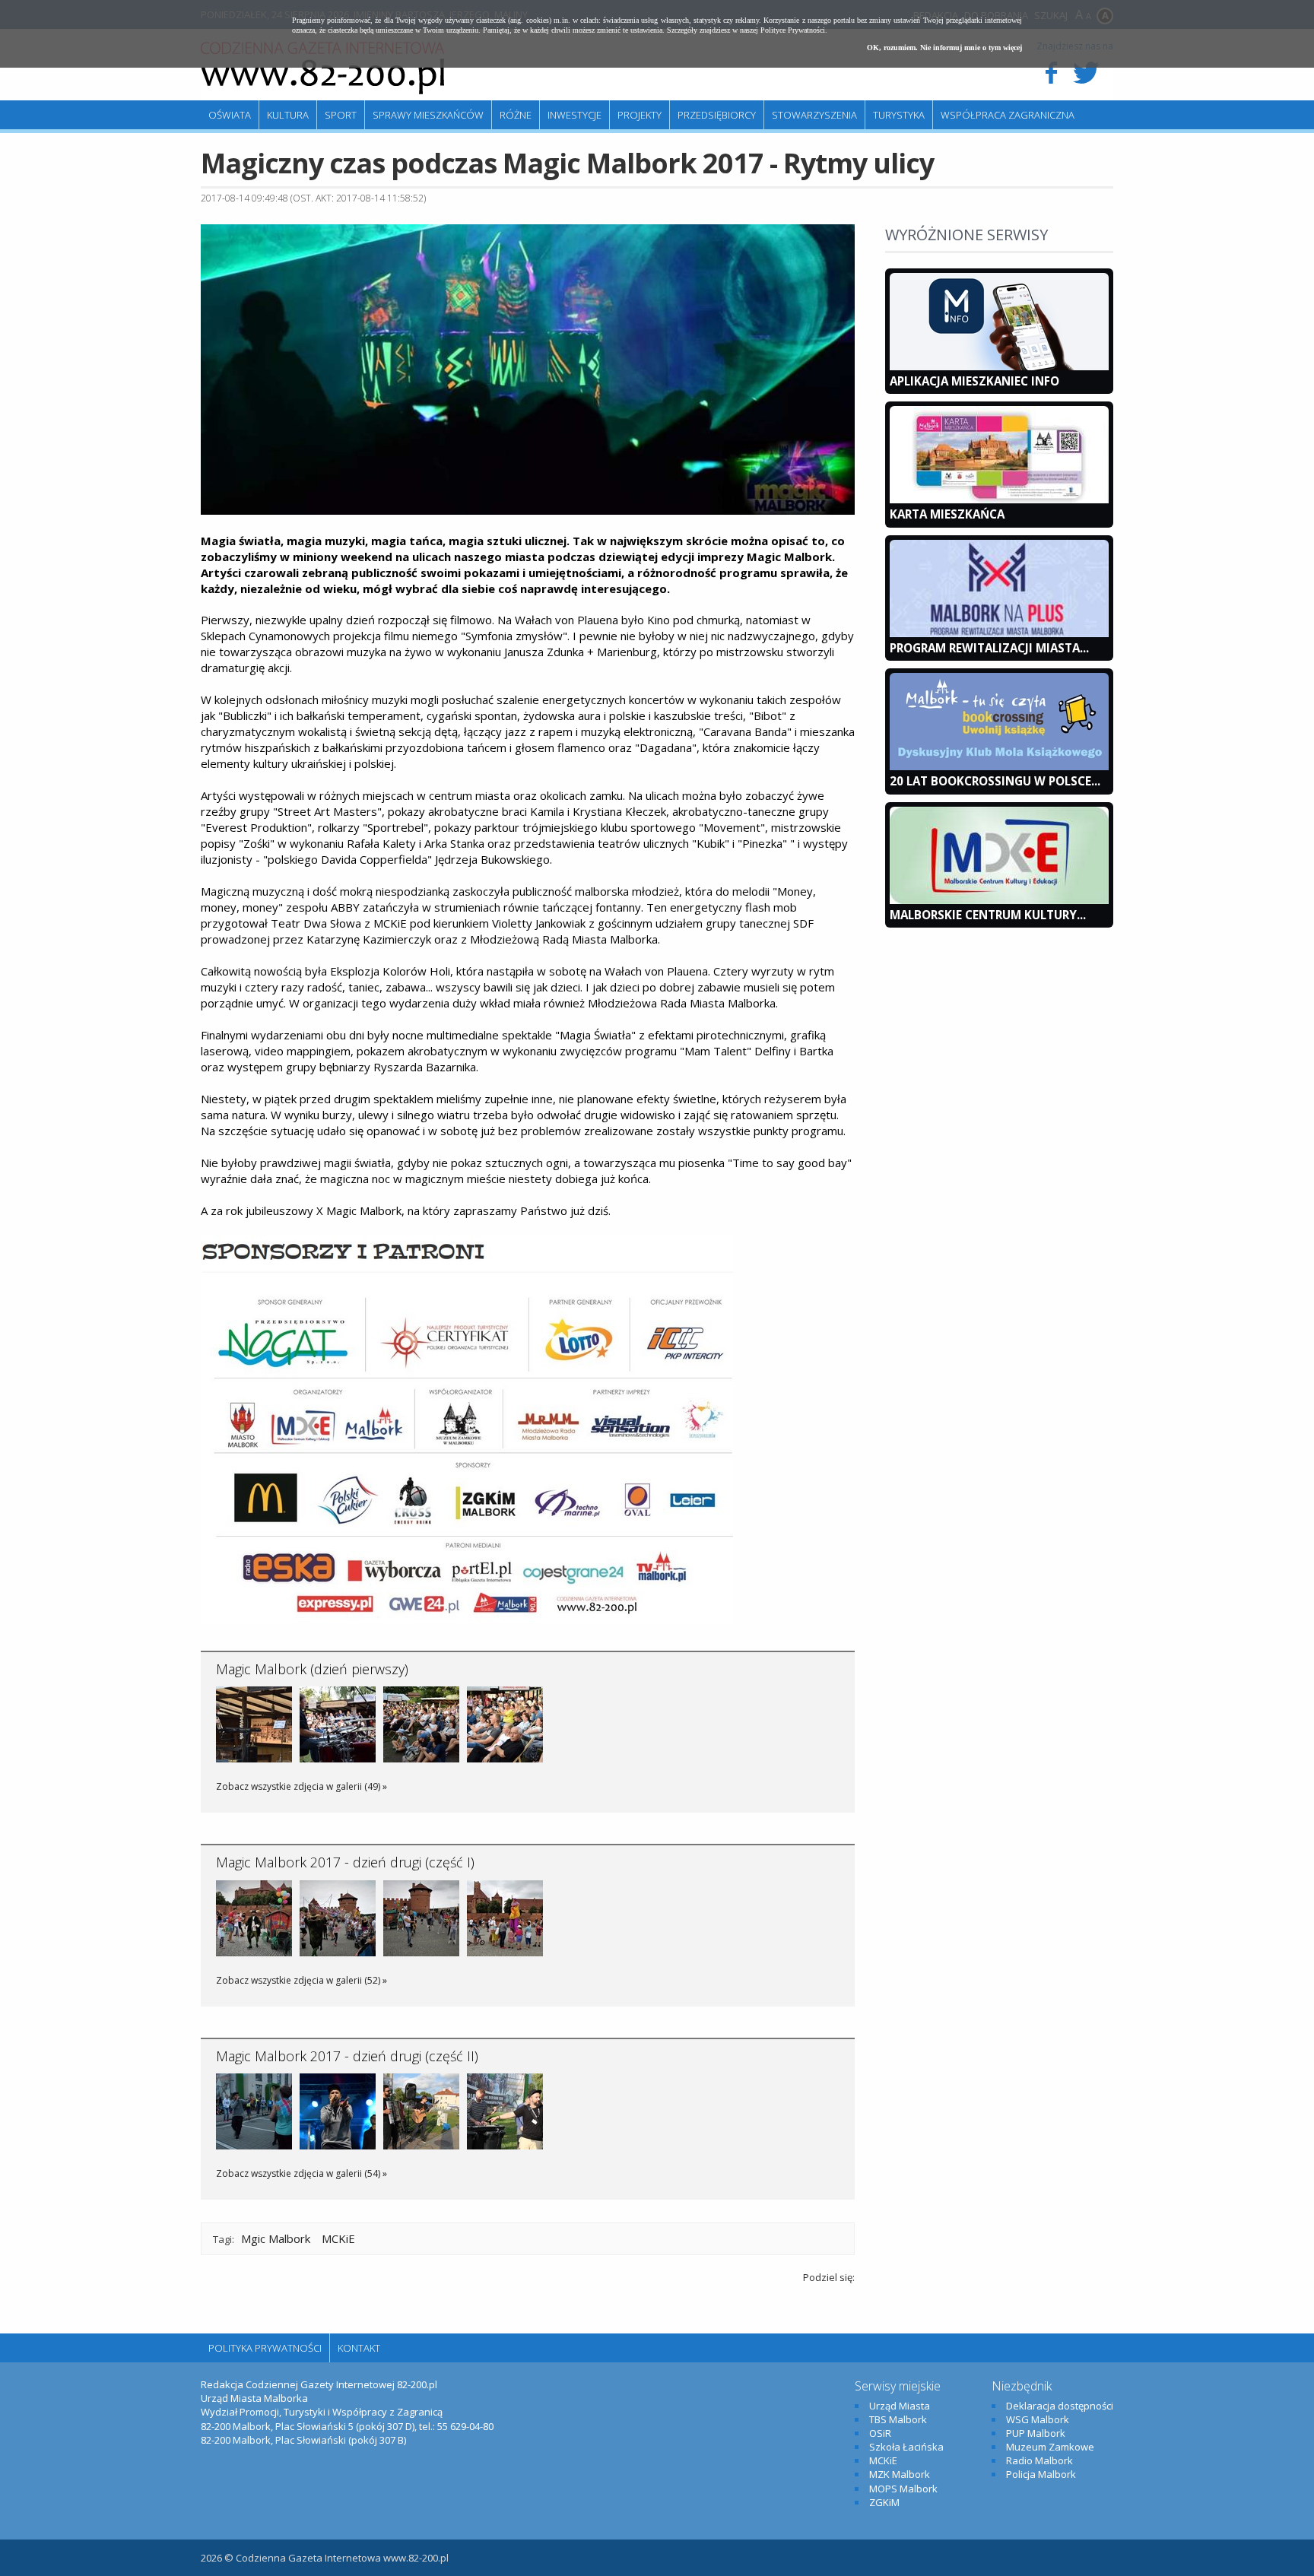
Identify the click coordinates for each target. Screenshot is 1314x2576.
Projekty (640, 115)
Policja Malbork (1041, 2474)
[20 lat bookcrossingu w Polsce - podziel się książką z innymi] (999, 766)
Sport (341, 115)
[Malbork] (322, 68)
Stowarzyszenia (814, 115)
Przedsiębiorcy (717, 115)
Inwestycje (574, 115)
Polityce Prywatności (793, 30)
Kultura (288, 115)
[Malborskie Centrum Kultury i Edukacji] (999, 900)
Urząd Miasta (900, 2406)
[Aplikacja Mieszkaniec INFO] (999, 366)
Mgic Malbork (276, 2238)
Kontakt (359, 2348)
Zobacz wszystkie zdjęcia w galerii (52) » (302, 1980)
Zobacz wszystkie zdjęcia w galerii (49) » (302, 1786)
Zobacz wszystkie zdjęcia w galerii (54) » (302, 2173)
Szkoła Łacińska (906, 2447)
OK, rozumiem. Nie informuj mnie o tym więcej (944, 48)
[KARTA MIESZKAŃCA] (999, 500)
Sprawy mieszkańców (428, 115)
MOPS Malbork (903, 2489)
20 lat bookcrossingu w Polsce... (995, 781)
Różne (516, 115)
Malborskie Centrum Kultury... (988, 915)
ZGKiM (884, 2502)
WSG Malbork (1038, 2419)
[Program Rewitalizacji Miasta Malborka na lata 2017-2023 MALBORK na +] (999, 633)
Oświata (230, 115)
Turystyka (899, 115)
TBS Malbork (898, 2419)
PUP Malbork (1036, 2433)
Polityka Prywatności (265, 2348)
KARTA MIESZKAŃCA (947, 514)
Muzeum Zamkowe (1050, 2447)
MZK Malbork (900, 2474)
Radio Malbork (1039, 2460)
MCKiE (338, 2238)
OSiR (880, 2433)
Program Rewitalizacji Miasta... (989, 648)
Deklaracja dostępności (1060, 2406)
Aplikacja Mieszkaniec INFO (974, 381)
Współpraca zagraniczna (1008, 115)
